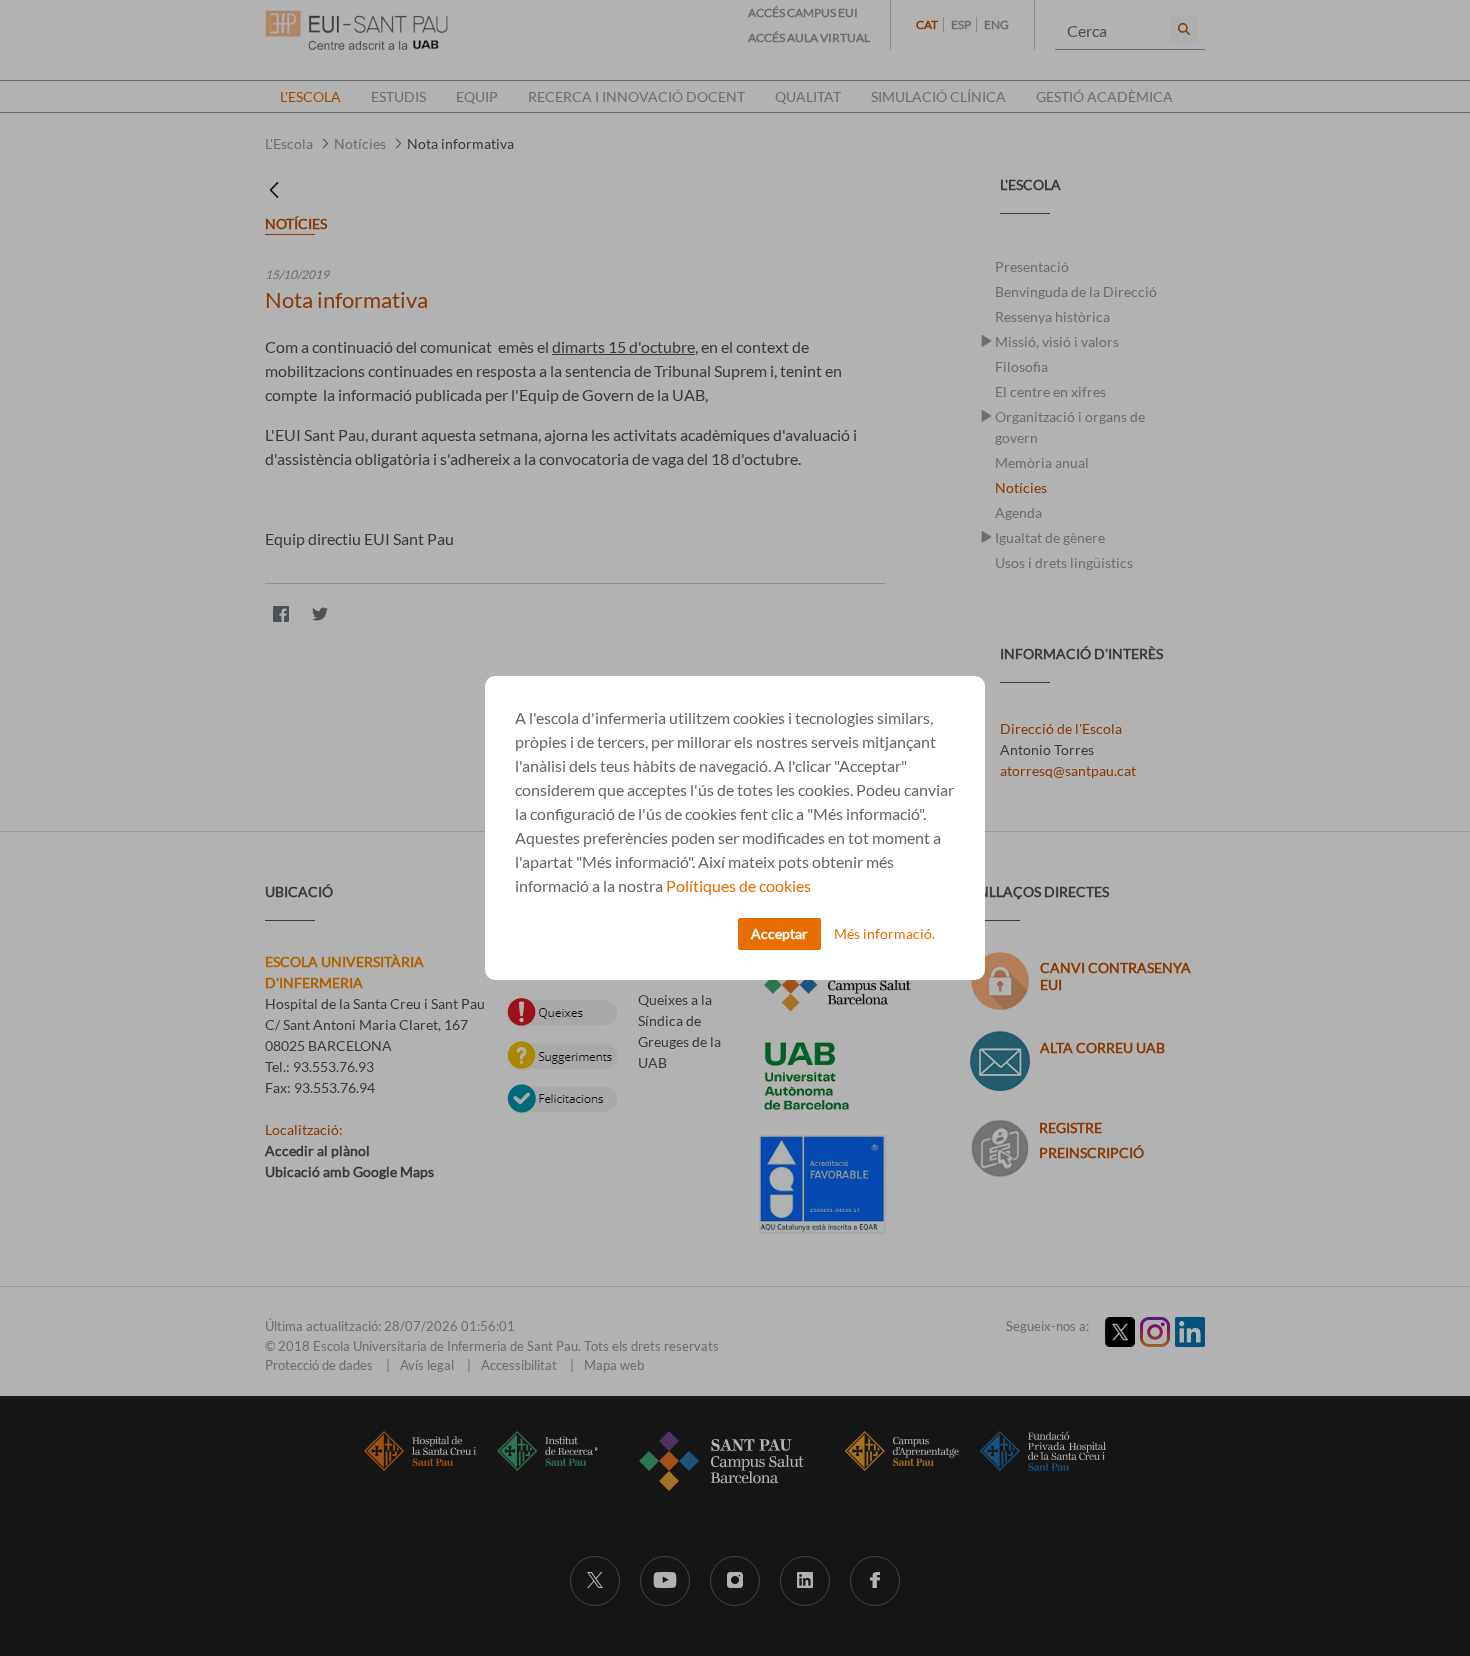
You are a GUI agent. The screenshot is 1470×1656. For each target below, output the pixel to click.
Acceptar (779, 933)
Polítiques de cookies (738, 885)
